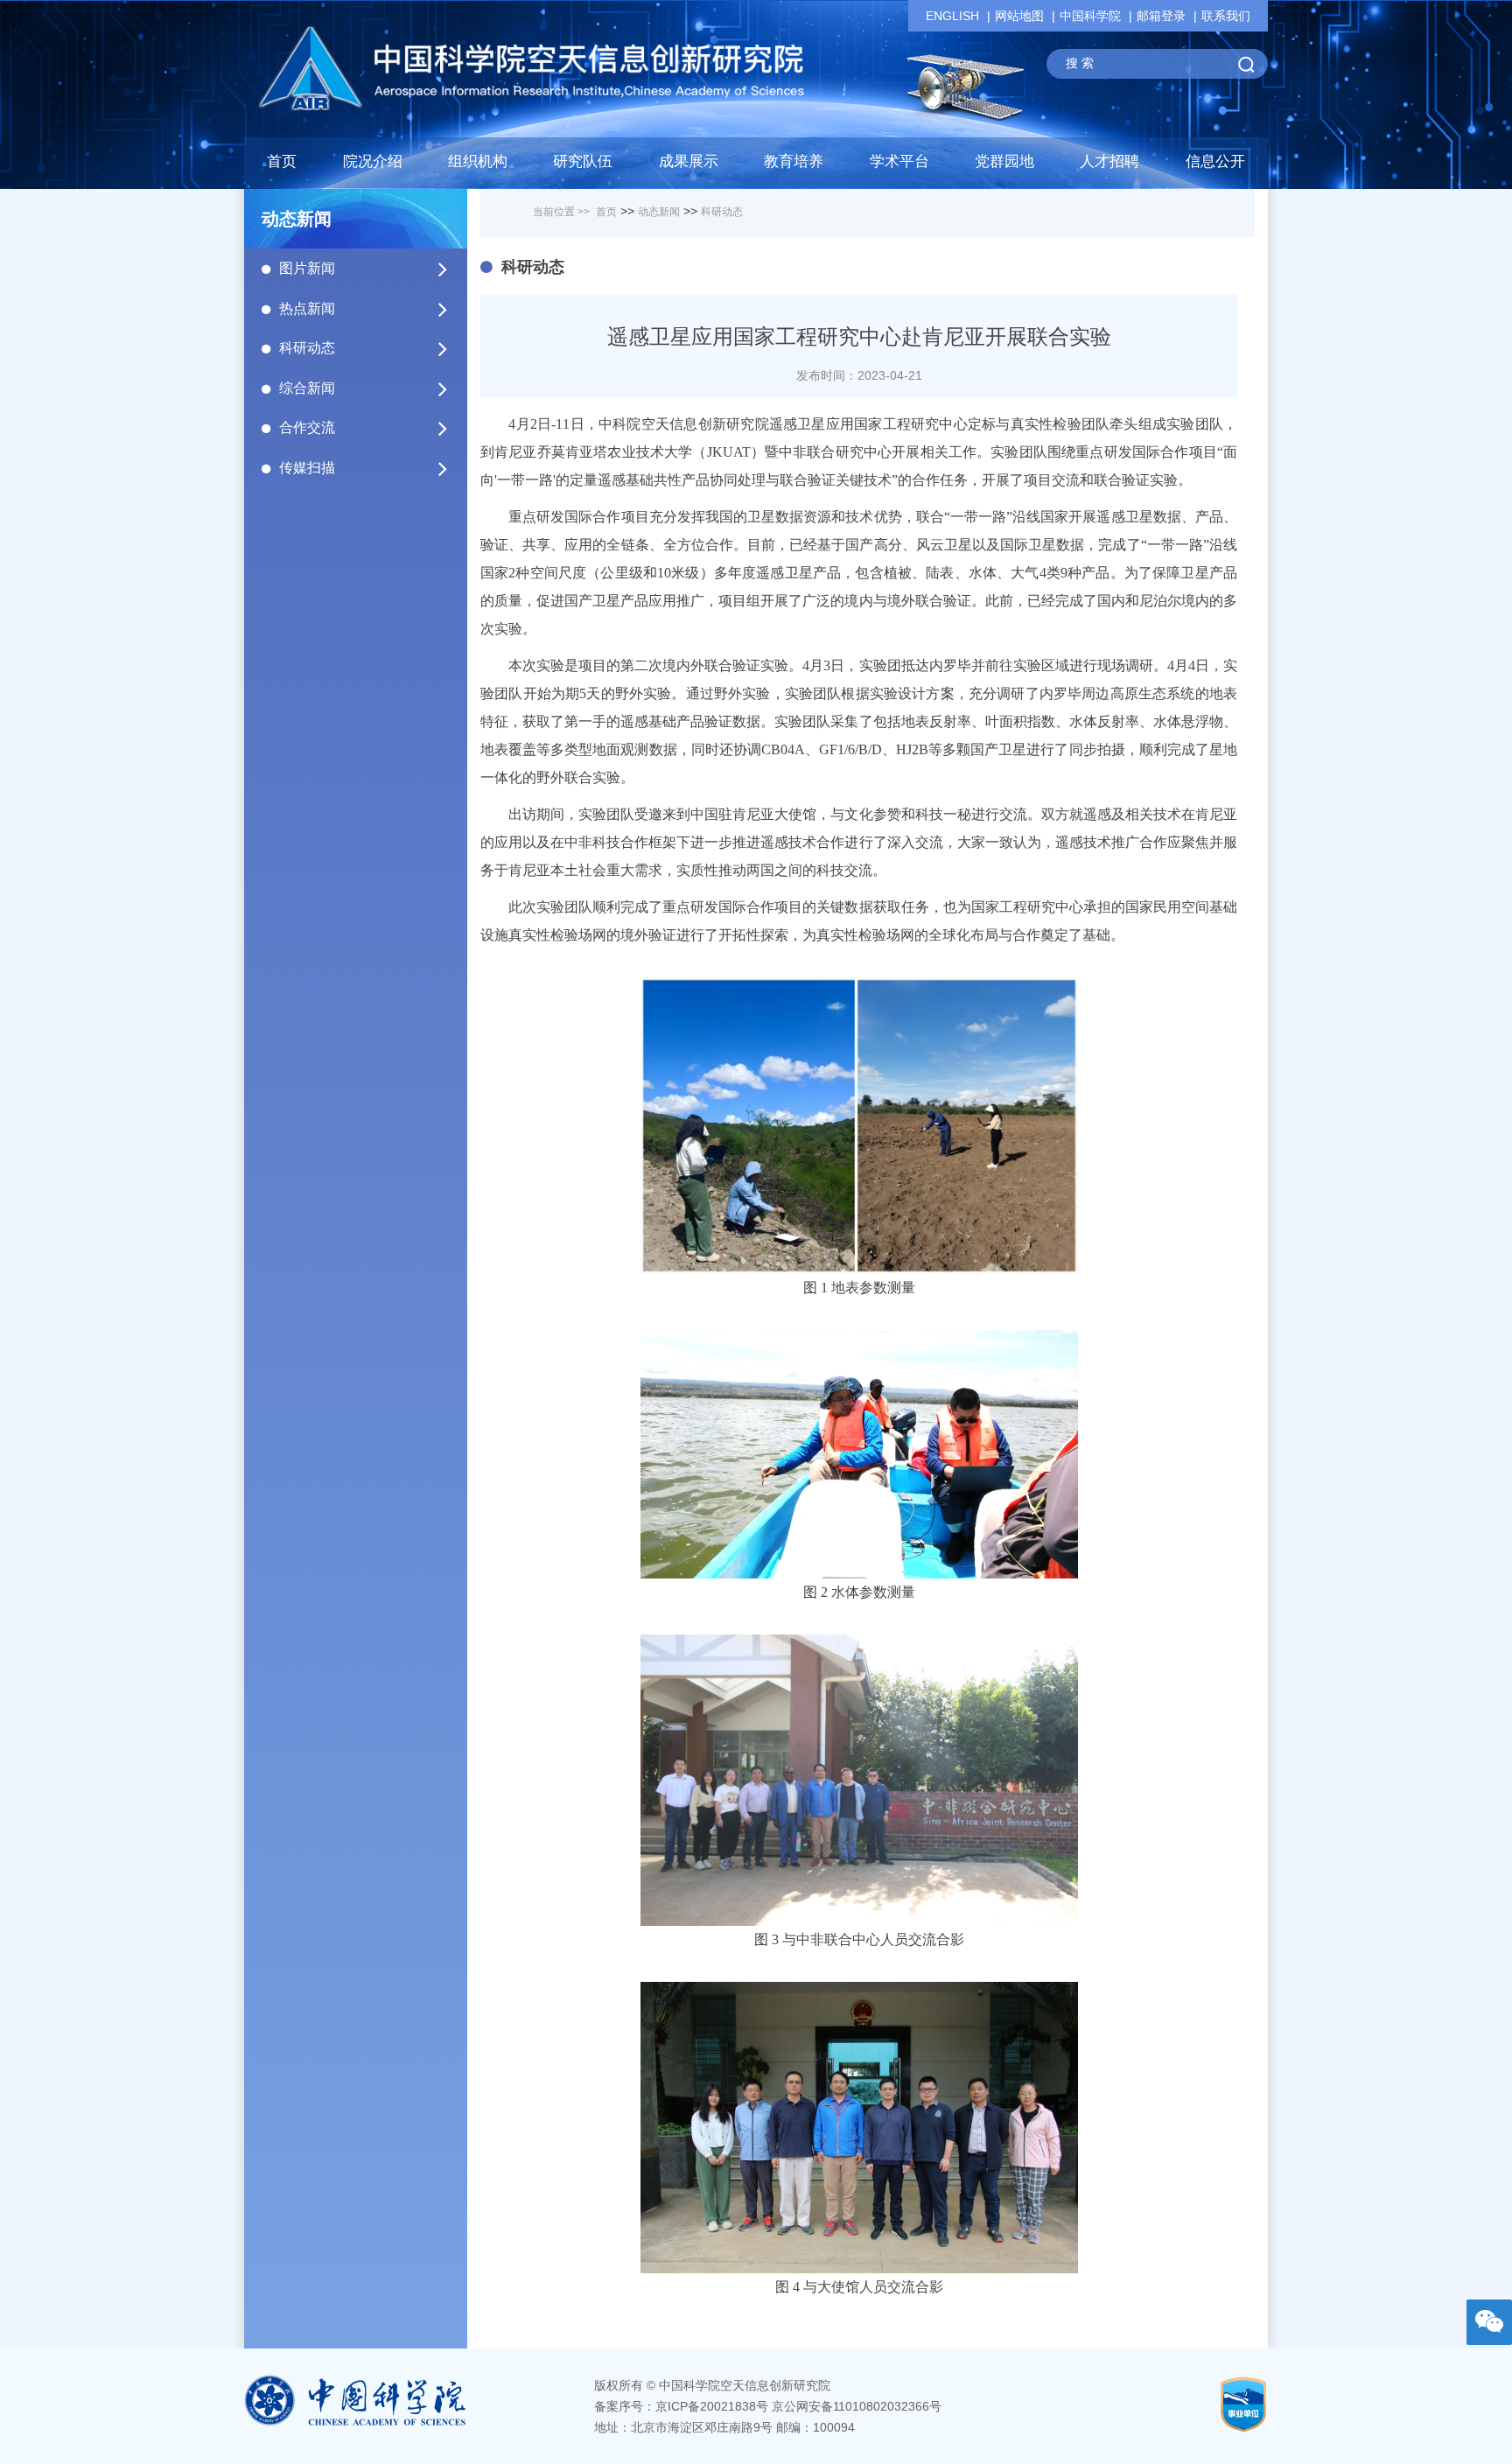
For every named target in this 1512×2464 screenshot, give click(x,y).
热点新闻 (307, 308)
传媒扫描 (307, 468)
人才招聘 (1109, 161)
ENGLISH (952, 16)
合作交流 (307, 427)
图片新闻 (307, 268)
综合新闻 (307, 388)
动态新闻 (659, 212)
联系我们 (1226, 16)
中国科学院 (1090, 16)
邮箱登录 (1161, 16)
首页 (282, 161)
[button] (583, 166)
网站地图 (1019, 16)
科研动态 (307, 348)
